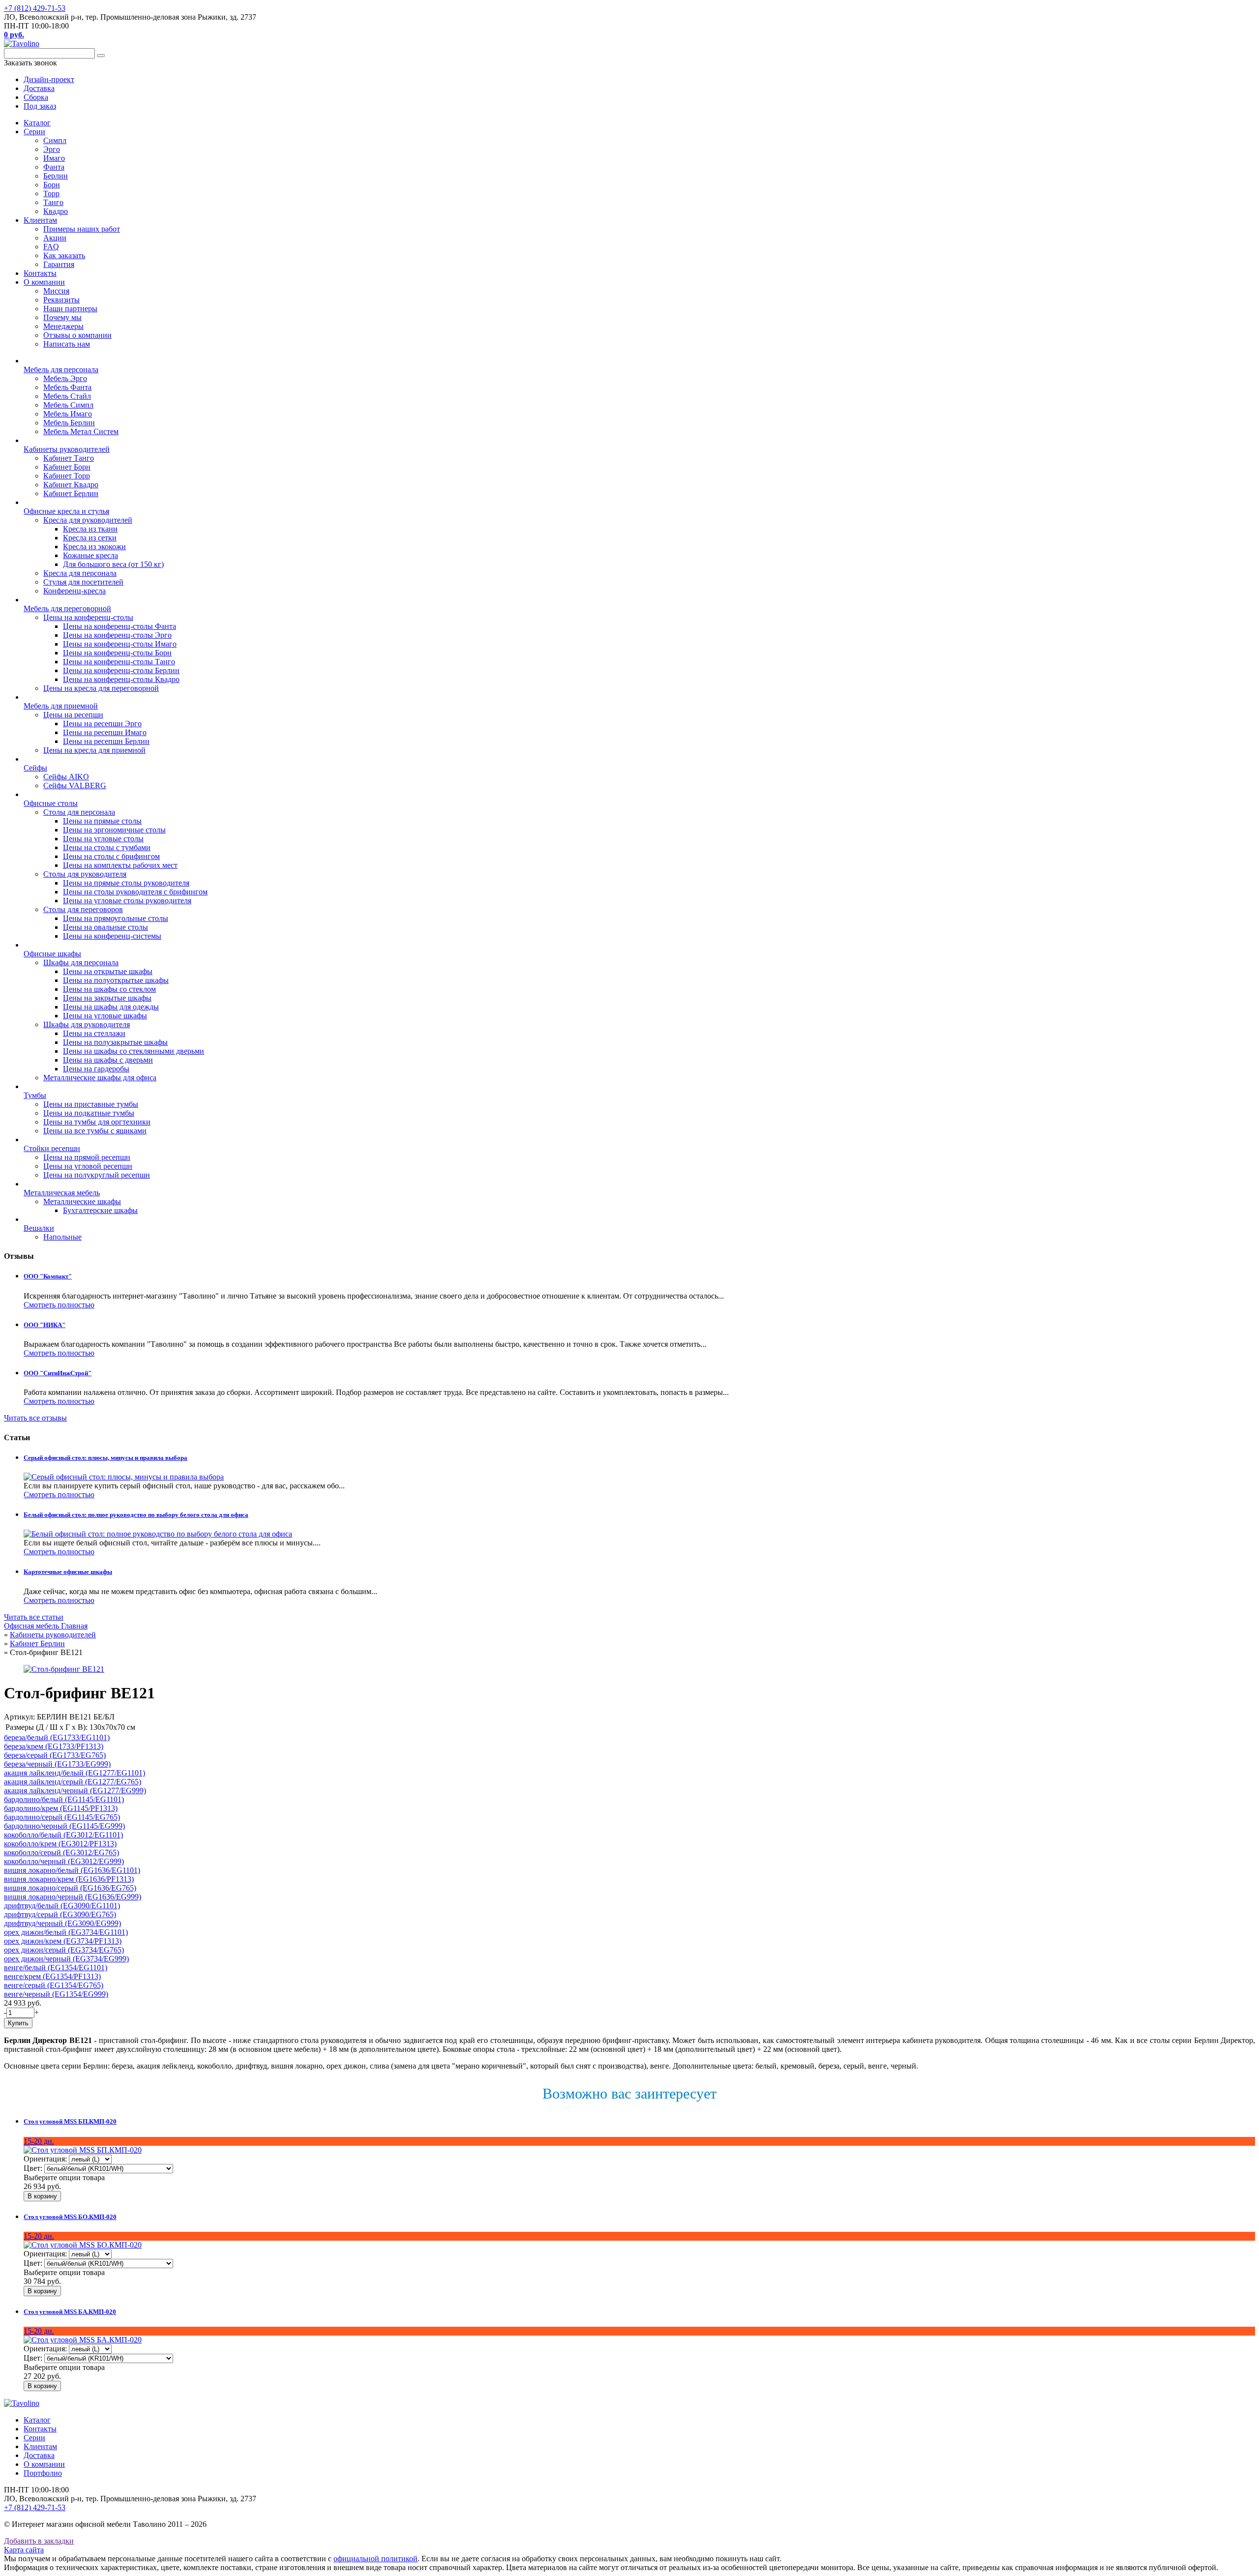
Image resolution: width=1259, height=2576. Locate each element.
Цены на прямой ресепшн (87, 1157)
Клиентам (40, 220)
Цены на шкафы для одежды (111, 1007)
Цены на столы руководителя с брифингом (135, 892)
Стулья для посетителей (83, 582)
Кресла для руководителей (88, 520)
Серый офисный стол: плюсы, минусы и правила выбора (105, 1458)
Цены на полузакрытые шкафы (115, 1042)
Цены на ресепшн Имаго (105, 732)
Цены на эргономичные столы (114, 830)
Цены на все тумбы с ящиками (95, 1131)
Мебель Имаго (68, 414)
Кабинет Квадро (71, 485)
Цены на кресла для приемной (94, 750)
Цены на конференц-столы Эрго (117, 635)
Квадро (56, 211)
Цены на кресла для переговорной (101, 688)
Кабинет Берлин (71, 493)
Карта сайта (24, 2550)
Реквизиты (61, 300)
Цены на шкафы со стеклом (109, 989)
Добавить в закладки (39, 2541)
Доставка (39, 2455)
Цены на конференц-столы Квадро (121, 679)
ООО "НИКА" (45, 1325)
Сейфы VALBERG (75, 785)
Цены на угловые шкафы (105, 1016)
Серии (34, 132)
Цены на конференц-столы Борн (117, 653)
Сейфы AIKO (66, 777)
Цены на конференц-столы (88, 617)
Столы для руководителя (85, 874)
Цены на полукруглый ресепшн (97, 1175)
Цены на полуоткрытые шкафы (116, 980)
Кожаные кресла (90, 555)
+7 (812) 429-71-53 (35, 8)
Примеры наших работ (82, 229)
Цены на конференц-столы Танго (119, 662)
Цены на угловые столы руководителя (127, 901)
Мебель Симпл (68, 405)
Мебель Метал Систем (81, 431)
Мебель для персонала (61, 370)
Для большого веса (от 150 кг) (113, 564)
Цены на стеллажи (94, 1033)
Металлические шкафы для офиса (100, 1078)
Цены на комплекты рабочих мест (120, 865)
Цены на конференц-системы (112, 936)
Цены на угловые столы (103, 839)
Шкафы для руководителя (87, 1024)
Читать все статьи (34, 1617)
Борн (52, 185)
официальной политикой (375, 2559)
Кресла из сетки (90, 538)
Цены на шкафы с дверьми (108, 1060)
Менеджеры (63, 326)
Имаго (54, 158)
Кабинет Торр (67, 476)
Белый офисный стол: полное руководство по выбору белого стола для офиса (136, 1515)
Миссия (56, 291)
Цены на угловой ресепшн (88, 1166)
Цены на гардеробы (96, 1069)
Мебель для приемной (61, 706)
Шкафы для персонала (81, 962)
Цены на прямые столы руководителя (126, 883)
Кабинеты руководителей (67, 449)
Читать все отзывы (35, 1418)
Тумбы (35, 1095)
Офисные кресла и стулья (66, 511)
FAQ (51, 247)
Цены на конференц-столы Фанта (120, 626)
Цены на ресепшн (73, 715)
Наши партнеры (70, 309)
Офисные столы (51, 803)
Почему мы (62, 317)
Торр (51, 193)
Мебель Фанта (67, 387)
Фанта (54, 167)
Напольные (62, 1237)
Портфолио (43, 2473)
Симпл (55, 140)
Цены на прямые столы (102, 821)
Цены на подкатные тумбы (89, 1113)
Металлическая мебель (62, 1193)
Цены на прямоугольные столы (116, 918)
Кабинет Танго (69, 458)
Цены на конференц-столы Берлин (121, 670)
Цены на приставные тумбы (91, 1104)
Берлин (56, 176)
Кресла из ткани (90, 529)
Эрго (52, 149)
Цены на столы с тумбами (107, 847)
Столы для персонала (79, 812)
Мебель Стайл (67, 396)
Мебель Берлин (69, 423)
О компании (44, 282)
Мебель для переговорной (67, 608)
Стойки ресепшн (52, 1148)
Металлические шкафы (82, 1201)
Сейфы (35, 768)
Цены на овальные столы (105, 927)
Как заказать (64, 255)
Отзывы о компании (77, 335)
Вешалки (39, 1228)
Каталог (37, 123)
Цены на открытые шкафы (108, 971)
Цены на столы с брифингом (111, 856)
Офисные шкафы (52, 954)
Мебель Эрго (65, 378)
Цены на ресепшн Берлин (106, 741)
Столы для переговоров (83, 909)
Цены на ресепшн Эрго (102, 724)
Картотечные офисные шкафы (68, 1572)
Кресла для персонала (80, 573)
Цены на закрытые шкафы (107, 998)
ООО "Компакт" (48, 1276)
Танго (53, 202)
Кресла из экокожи (94, 547)
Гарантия (59, 264)
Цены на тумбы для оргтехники (97, 1122)
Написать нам (67, 344)
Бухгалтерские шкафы (100, 1210)
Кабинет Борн (67, 467)
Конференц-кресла (75, 591)
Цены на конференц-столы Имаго (120, 644)
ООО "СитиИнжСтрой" (58, 1373)
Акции (55, 238)
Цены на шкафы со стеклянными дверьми (134, 1051)
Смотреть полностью (59, 1305)
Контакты (40, 273)
